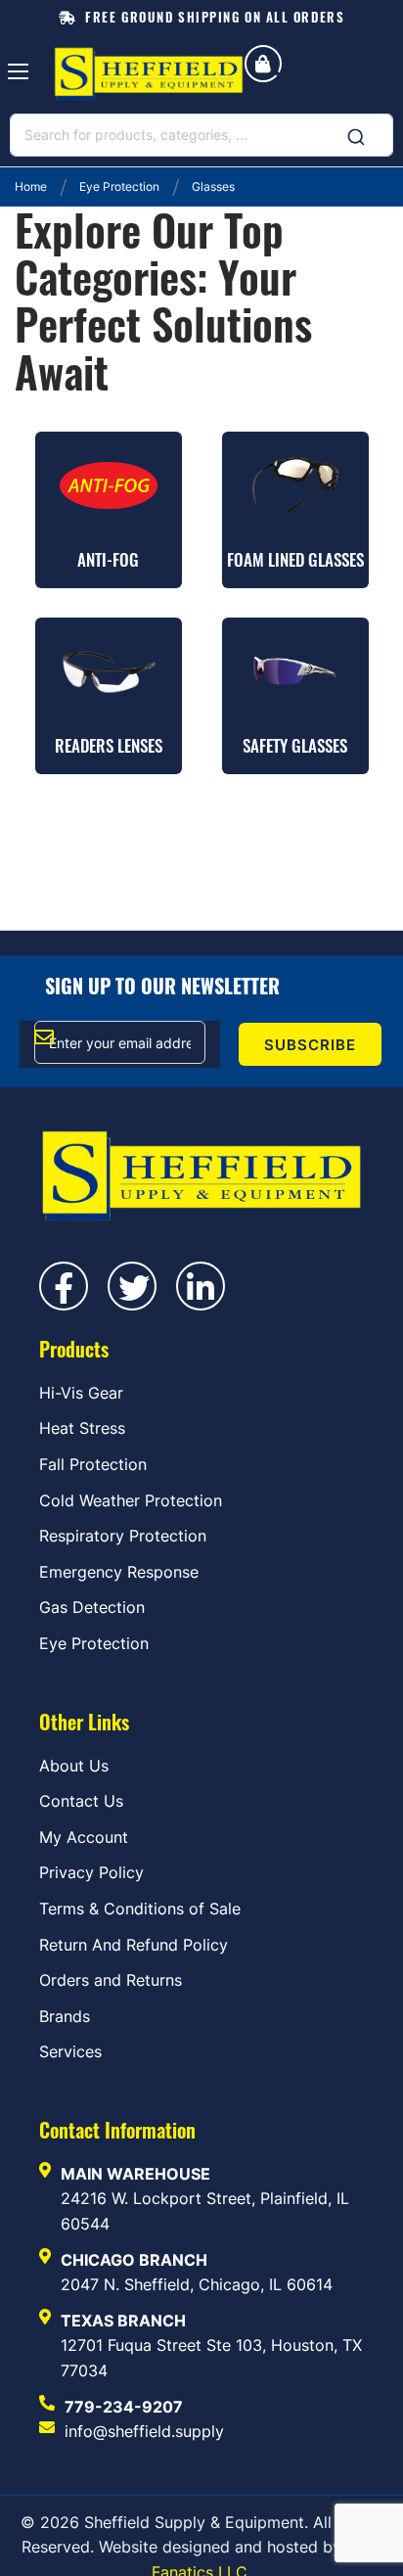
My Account (84, 1837)
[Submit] (356, 131)
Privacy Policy (91, 1872)
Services (70, 2051)
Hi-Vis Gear (81, 1393)
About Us (74, 1766)
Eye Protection (121, 186)
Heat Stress (82, 1428)
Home (32, 186)
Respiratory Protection (123, 1536)
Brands (65, 2016)
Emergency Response (119, 1572)
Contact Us (81, 1801)
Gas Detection (92, 1607)
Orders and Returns (111, 1980)
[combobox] (201, 135)
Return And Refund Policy (134, 1945)
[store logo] (149, 74)
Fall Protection (93, 1464)
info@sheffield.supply (144, 2431)
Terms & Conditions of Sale (140, 1909)
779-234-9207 (124, 2407)
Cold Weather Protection (131, 1500)
